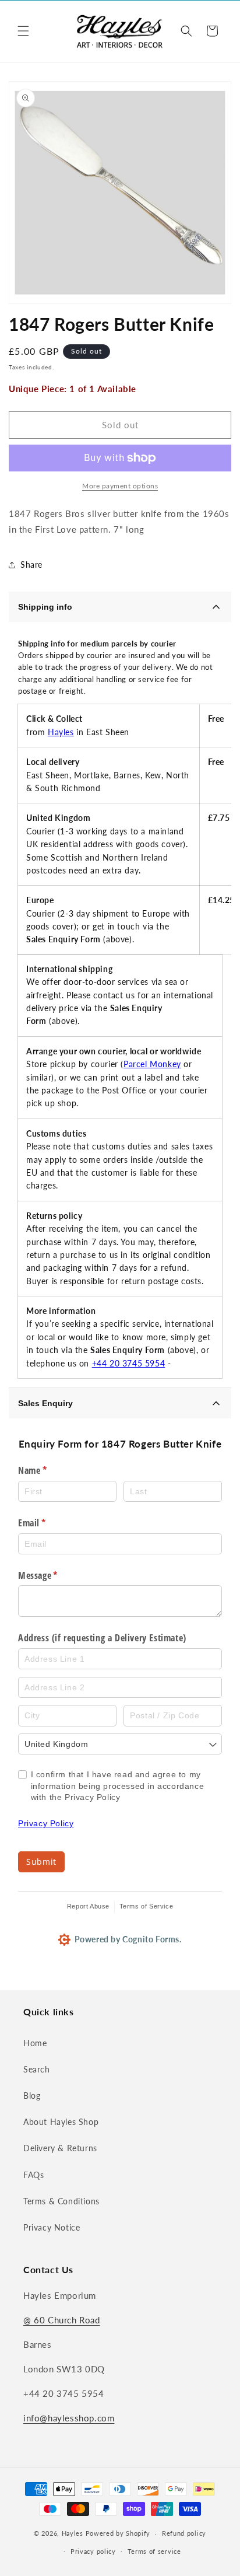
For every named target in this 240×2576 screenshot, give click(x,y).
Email (49, 1523)
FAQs (33, 2175)
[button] (23, 31)
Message (54, 1575)
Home (35, 2043)
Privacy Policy (46, 1823)
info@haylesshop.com (69, 2418)
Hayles (61, 732)
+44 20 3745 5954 (129, 1363)
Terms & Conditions (61, 2201)
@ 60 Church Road (62, 2320)
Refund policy (184, 2533)
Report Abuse (88, 1906)
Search (37, 2069)
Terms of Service (147, 1906)
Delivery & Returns (60, 2148)
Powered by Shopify (118, 2533)
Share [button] (31, 565)
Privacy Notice (52, 2227)
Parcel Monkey (152, 1064)
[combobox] (120, 1744)
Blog (32, 2096)
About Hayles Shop (61, 2122)
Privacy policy (93, 2551)
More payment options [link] (120, 486)
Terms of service (154, 2551)
